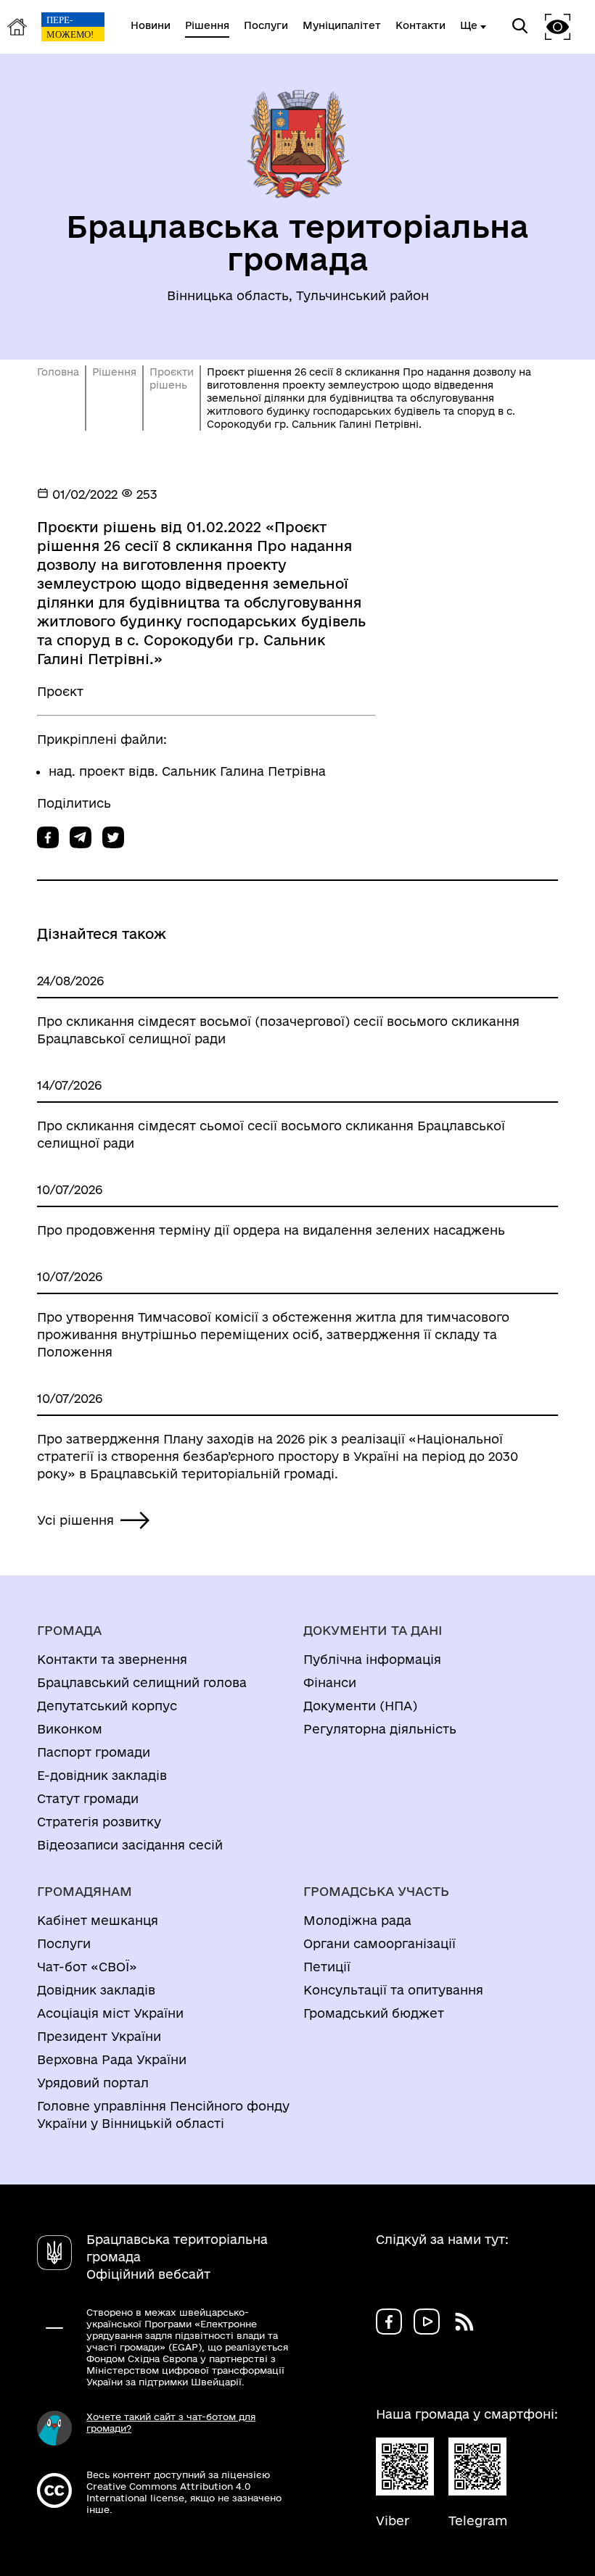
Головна (58, 372)
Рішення (114, 372)
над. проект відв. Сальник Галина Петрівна (187, 771)
